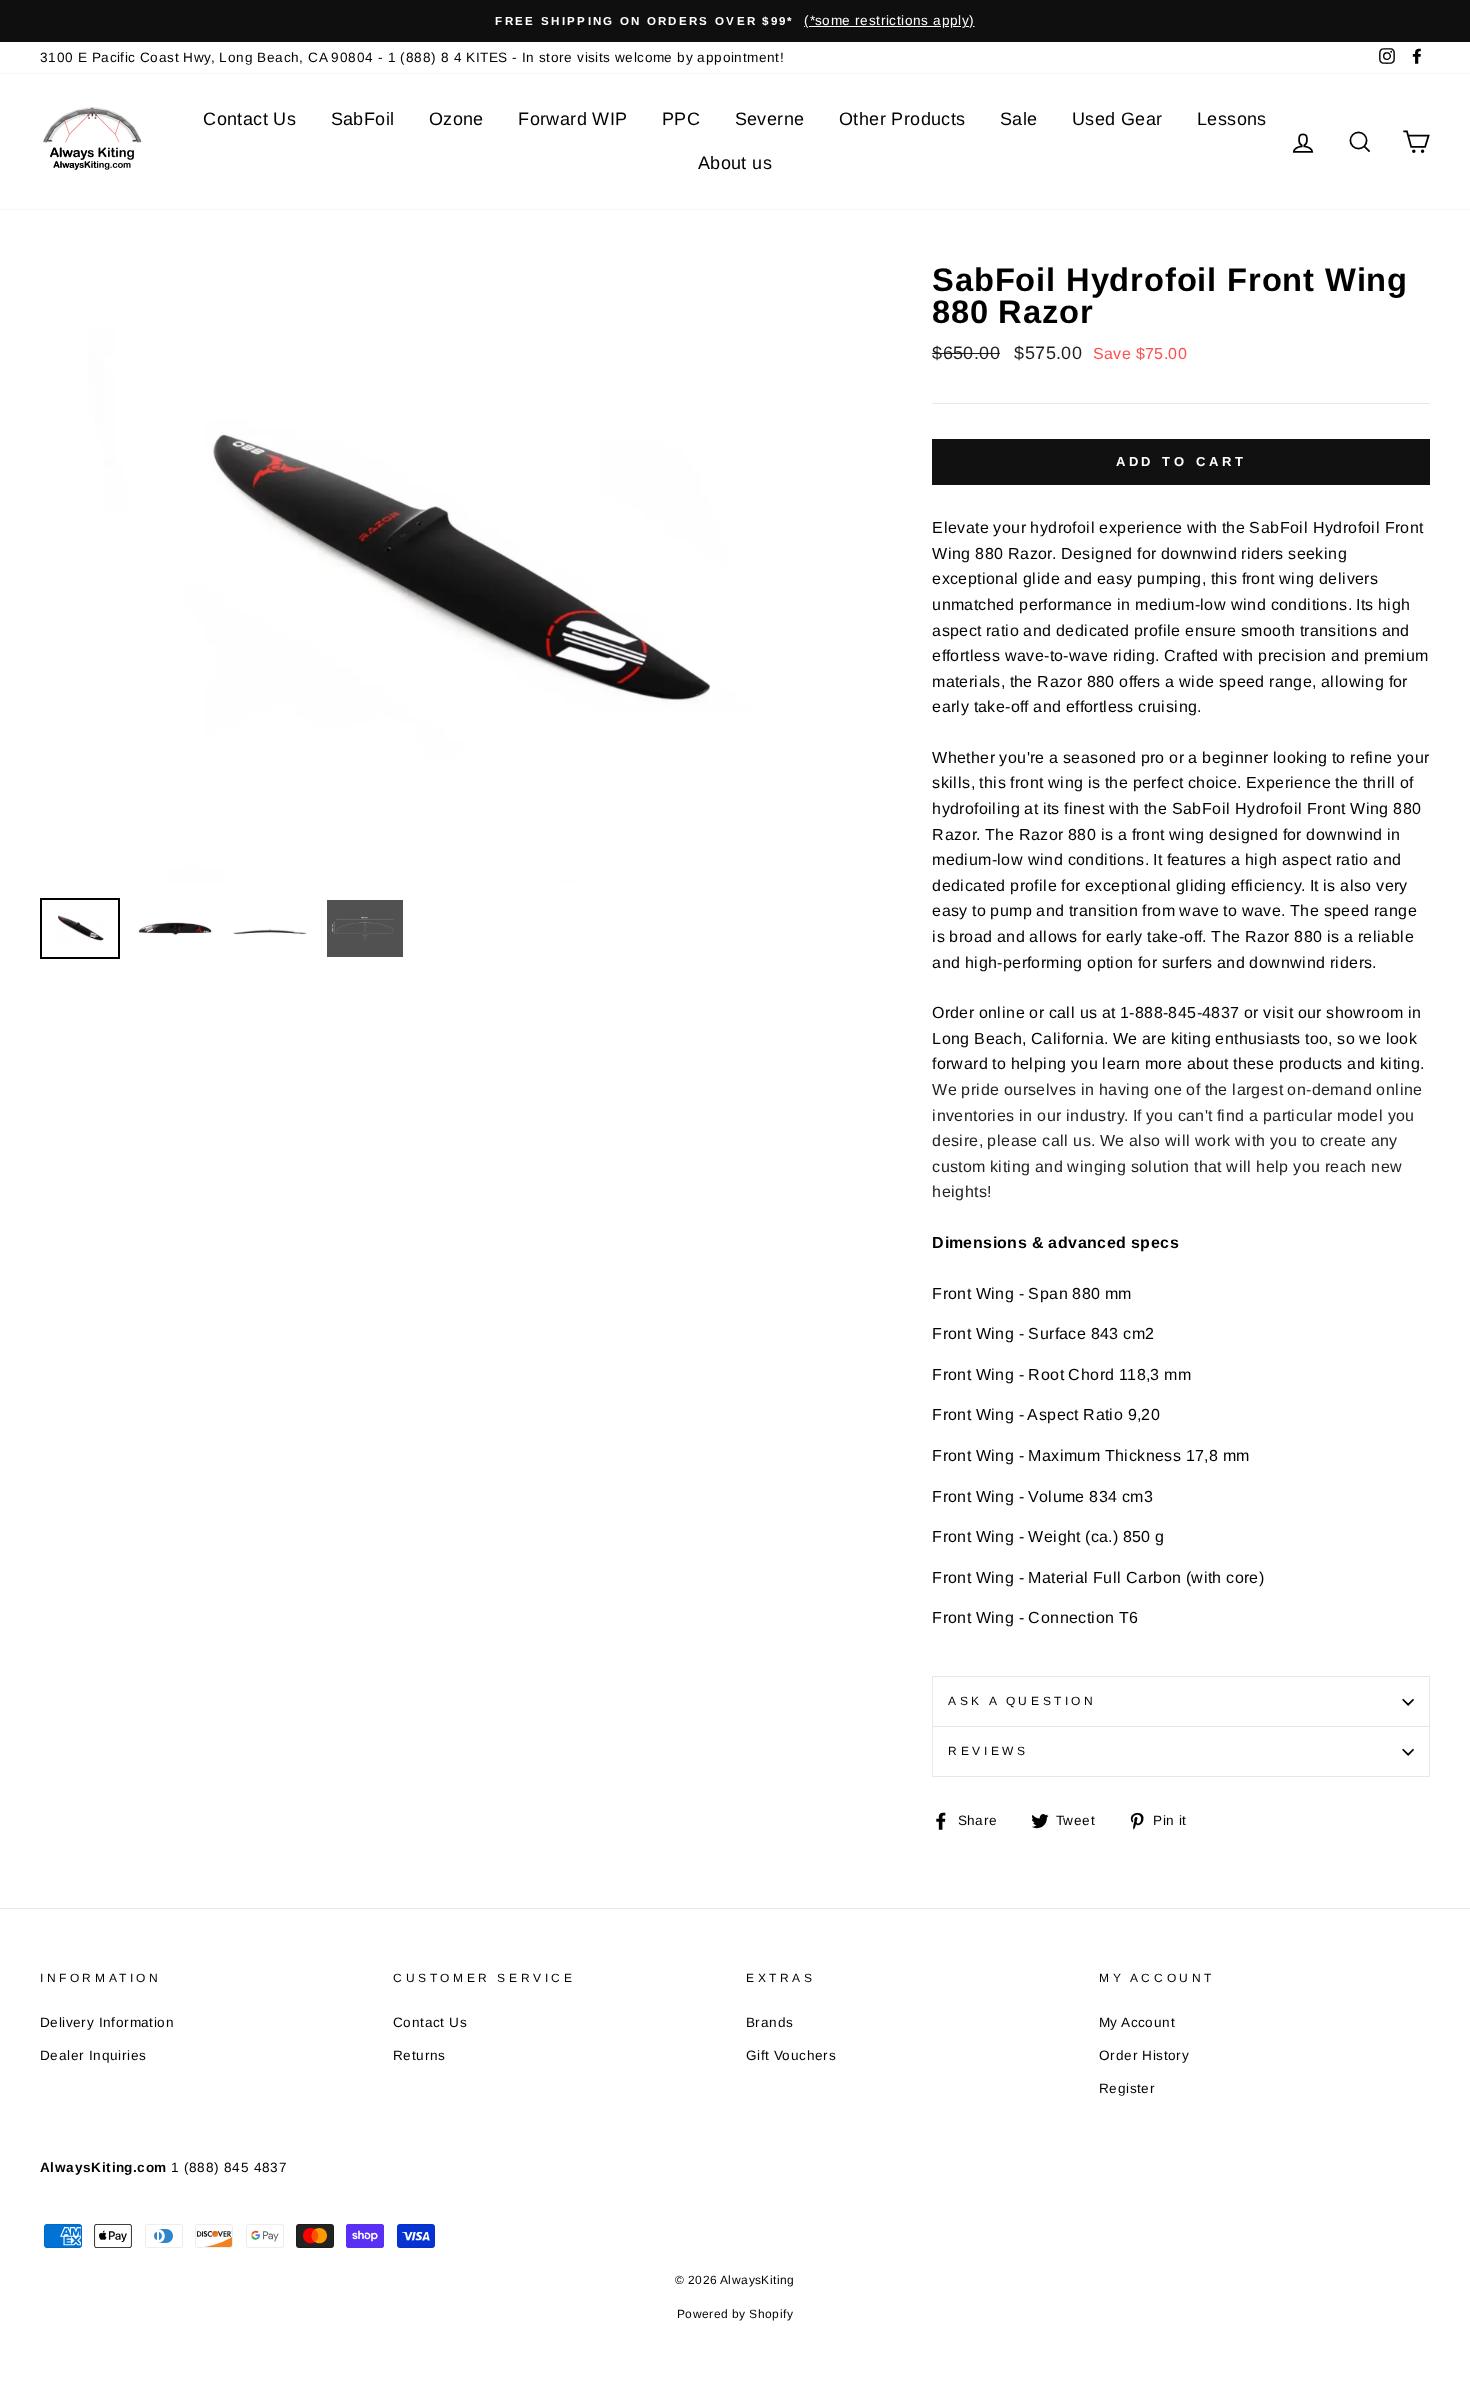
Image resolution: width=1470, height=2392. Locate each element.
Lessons (1232, 119)
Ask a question (1022, 1701)
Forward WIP (572, 119)
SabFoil (363, 119)
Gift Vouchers (791, 2055)
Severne (770, 119)
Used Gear (1117, 119)
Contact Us (249, 119)
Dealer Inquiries (93, 2055)
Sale (1019, 119)
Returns (419, 2055)
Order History (1144, 2055)
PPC (681, 119)
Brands (769, 2022)
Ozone (456, 119)
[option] (735, 21)
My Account (1137, 2022)
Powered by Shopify (735, 2314)
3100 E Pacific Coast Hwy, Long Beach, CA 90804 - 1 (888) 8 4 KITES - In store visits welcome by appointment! (412, 57)
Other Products (902, 119)
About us (735, 163)
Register (1127, 2088)
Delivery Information (107, 2022)
